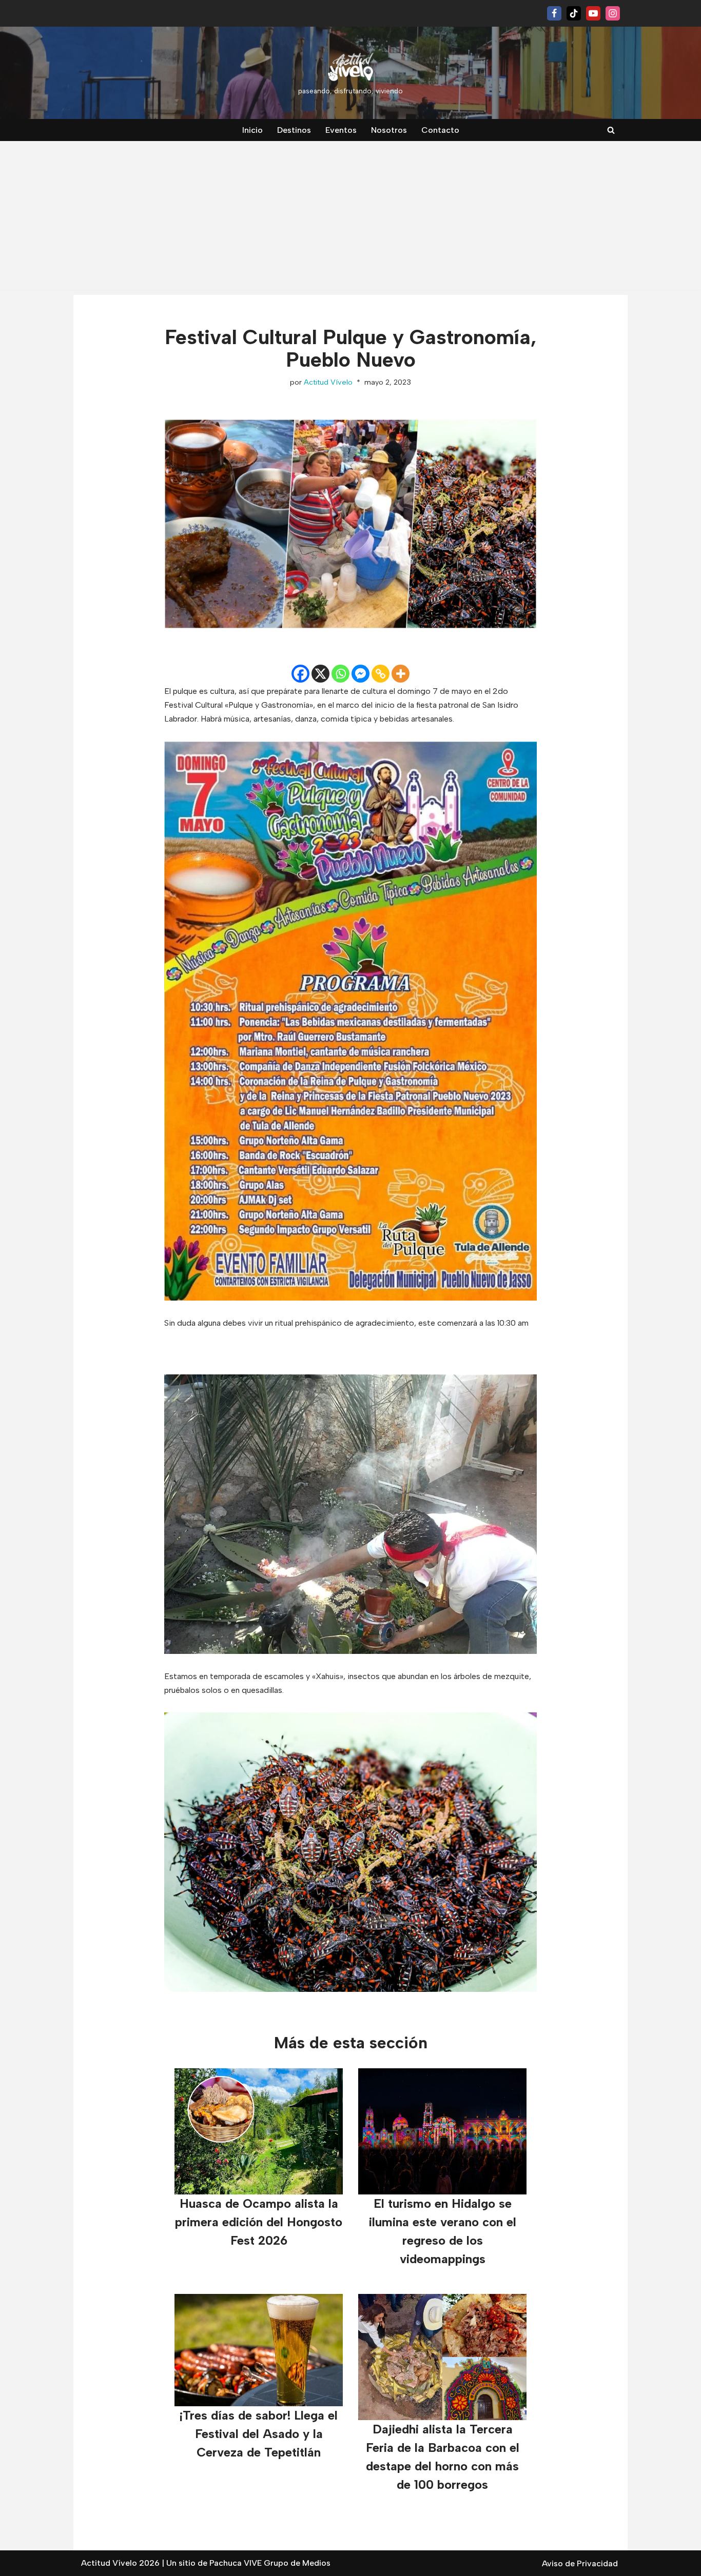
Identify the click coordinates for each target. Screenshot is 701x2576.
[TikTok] (574, 13)
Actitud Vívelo (328, 382)
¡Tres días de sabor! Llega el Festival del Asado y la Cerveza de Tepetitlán (259, 2434)
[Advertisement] (350, 218)
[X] (320, 674)
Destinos (294, 130)
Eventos (341, 130)
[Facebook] (554, 13)
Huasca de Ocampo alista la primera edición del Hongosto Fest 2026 (259, 2222)
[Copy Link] (381, 674)
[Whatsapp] (340, 674)
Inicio (252, 130)
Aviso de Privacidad (580, 2563)
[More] (401, 674)
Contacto (440, 130)
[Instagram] (613, 13)
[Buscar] (611, 130)
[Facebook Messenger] (361, 674)
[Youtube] (593, 13)
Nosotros (389, 130)
